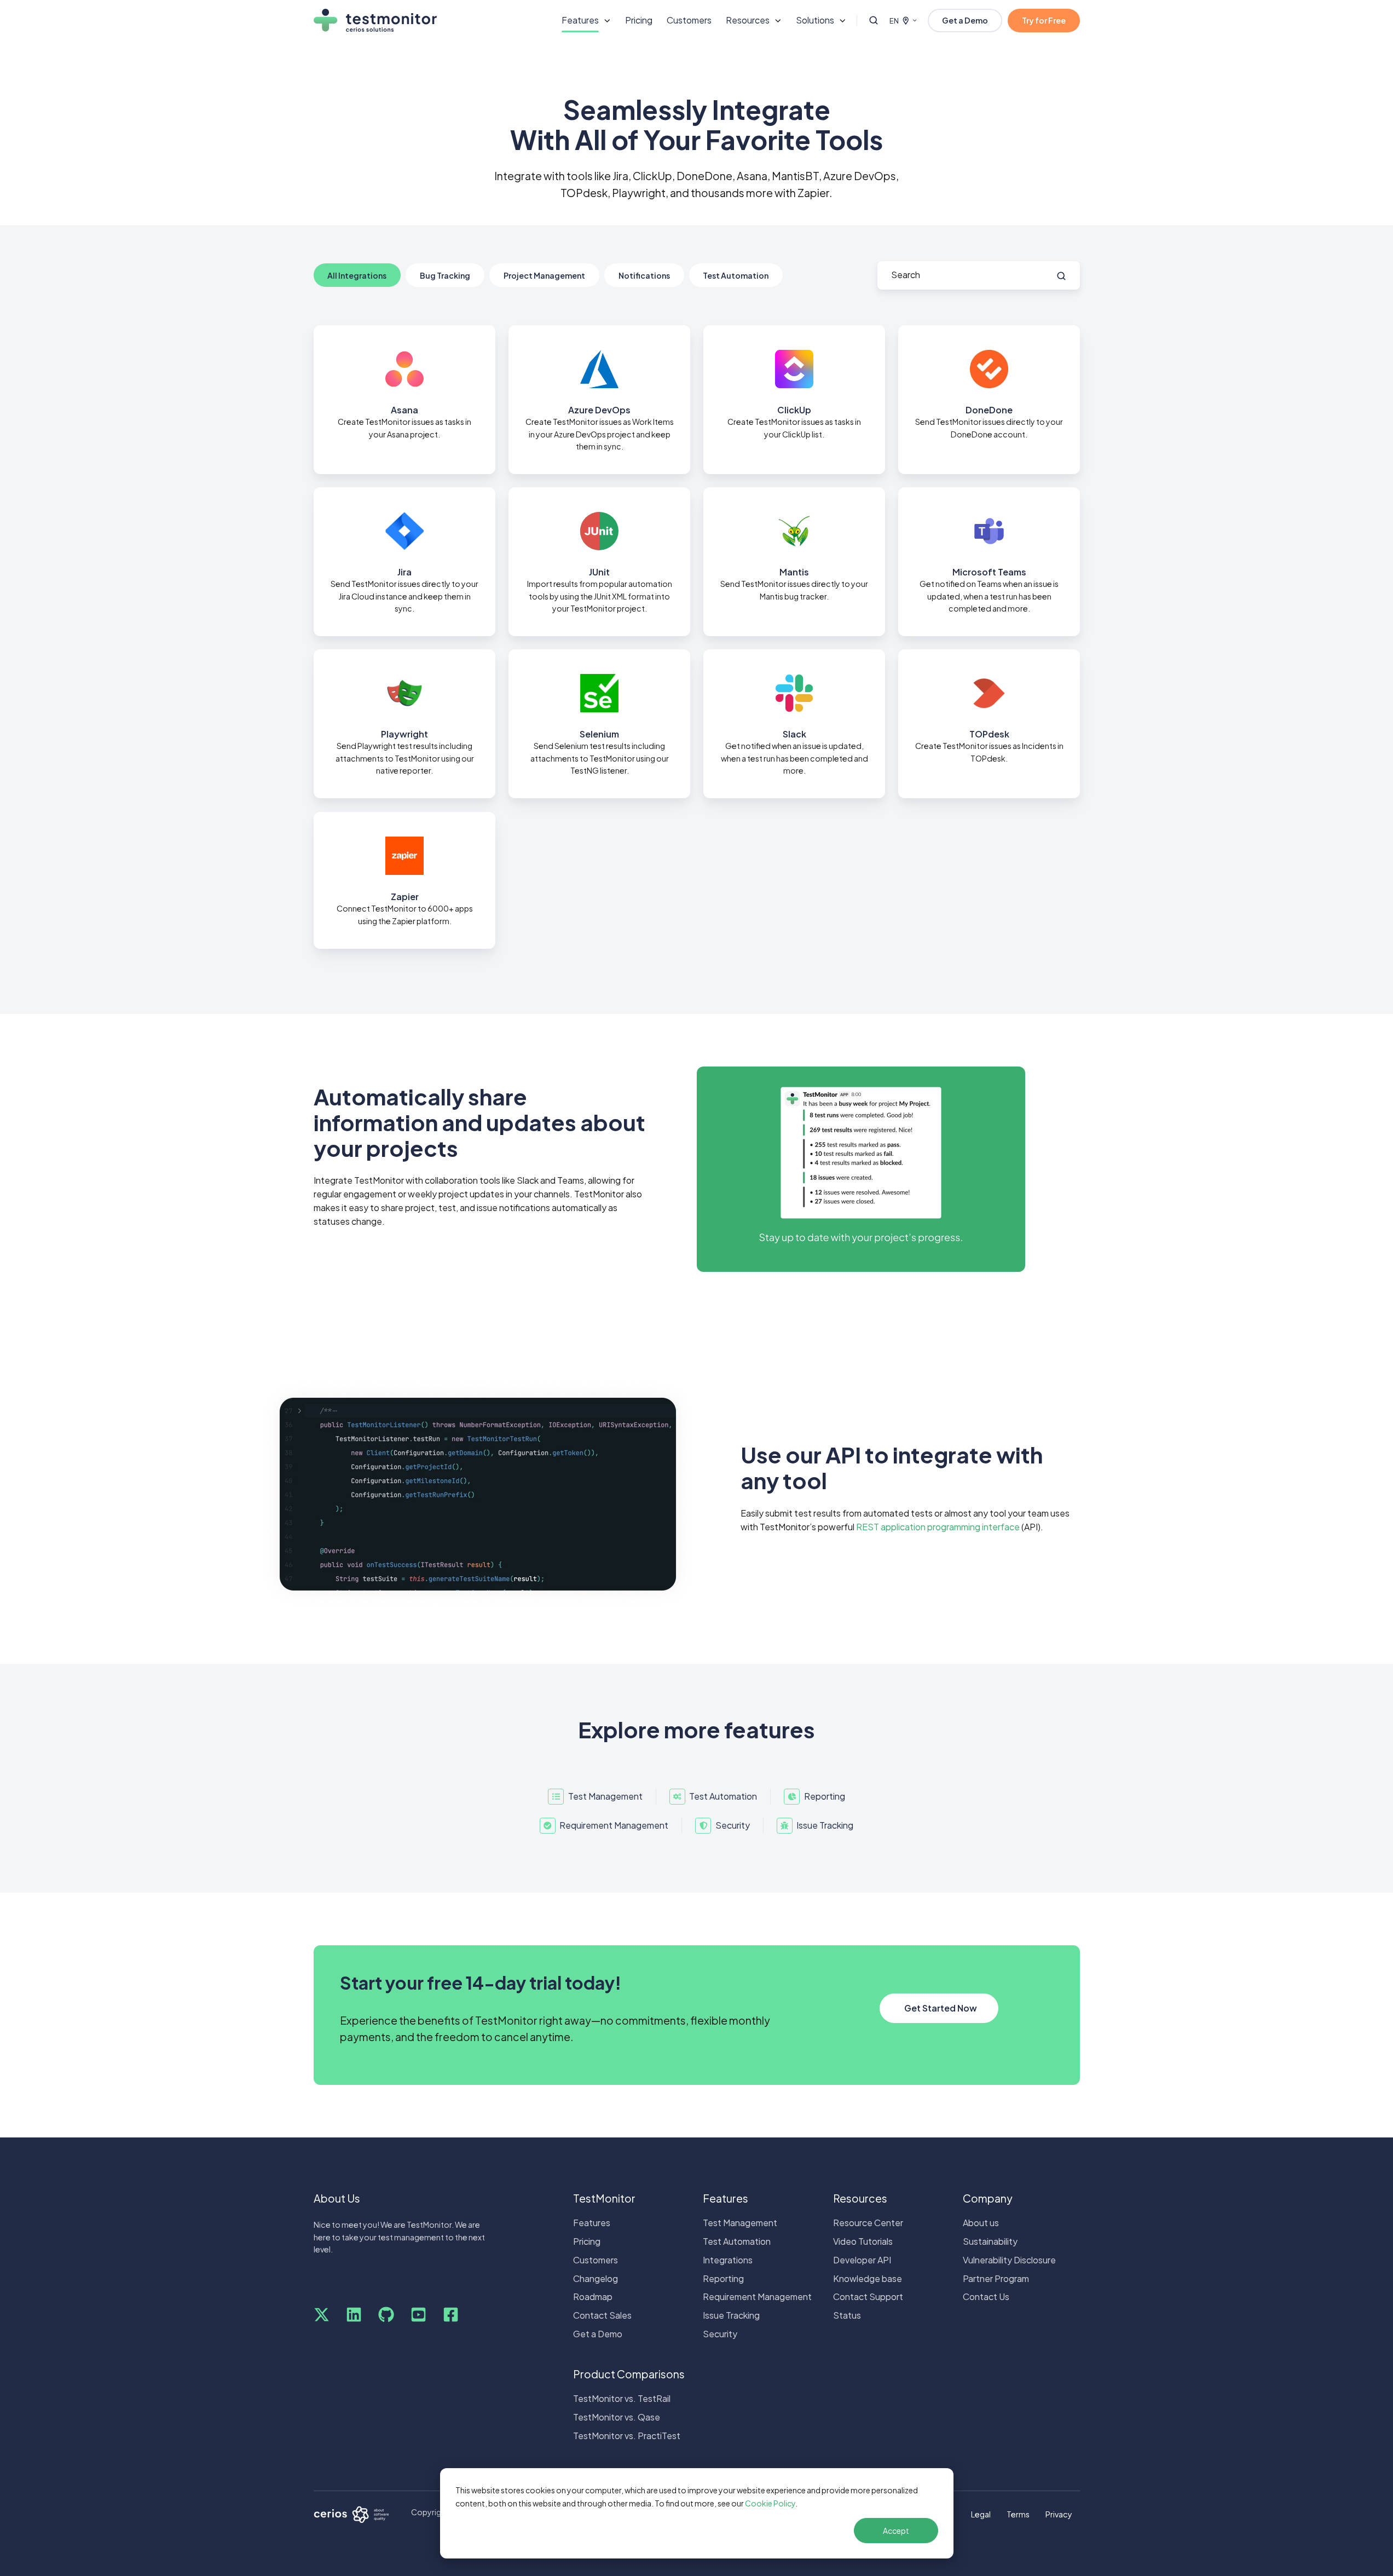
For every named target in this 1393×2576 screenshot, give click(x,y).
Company (988, 2198)
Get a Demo (965, 20)
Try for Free (1044, 20)
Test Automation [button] (736, 275)
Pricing (639, 20)
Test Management (740, 2223)
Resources (860, 2198)
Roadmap (593, 2296)
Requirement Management (757, 2296)
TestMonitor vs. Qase (617, 2417)
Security (720, 2334)
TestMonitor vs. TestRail (622, 2398)
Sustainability (990, 2241)
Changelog (596, 2278)
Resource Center (868, 2223)
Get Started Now (941, 2008)
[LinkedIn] (354, 2315)
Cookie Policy (770, 2503)
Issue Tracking (731, 2315)
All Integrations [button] (357, 275)
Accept (896, 2531)
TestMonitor (604, 2198)
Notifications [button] (644, 275)
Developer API (862, 2260)
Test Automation (737, 2241)
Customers (689, 20)
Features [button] (580, 20)
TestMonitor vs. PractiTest (627, 2436)
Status (847, 2315)
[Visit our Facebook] (451, 2315)
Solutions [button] (815, 20)
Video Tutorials (863, 2241)
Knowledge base (868, 2278)
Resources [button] (748, 20)
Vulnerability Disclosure (1009, 2260)
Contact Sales (602, 2315)
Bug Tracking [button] (445, 275)
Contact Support (868, 2296)
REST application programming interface (938, 1527)
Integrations (728, 2260)
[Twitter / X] (322, 2315)
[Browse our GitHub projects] (386, 2315)
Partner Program (996, 2278)
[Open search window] (874, 20)
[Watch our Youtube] (418, 2315)
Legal (981, 2514)
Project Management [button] (544, 275)
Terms (1018, 2514)
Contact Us (986, 2296)
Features (592, 2223)
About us (981, 2223)
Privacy (1059, 2514)
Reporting (723, 2278)
